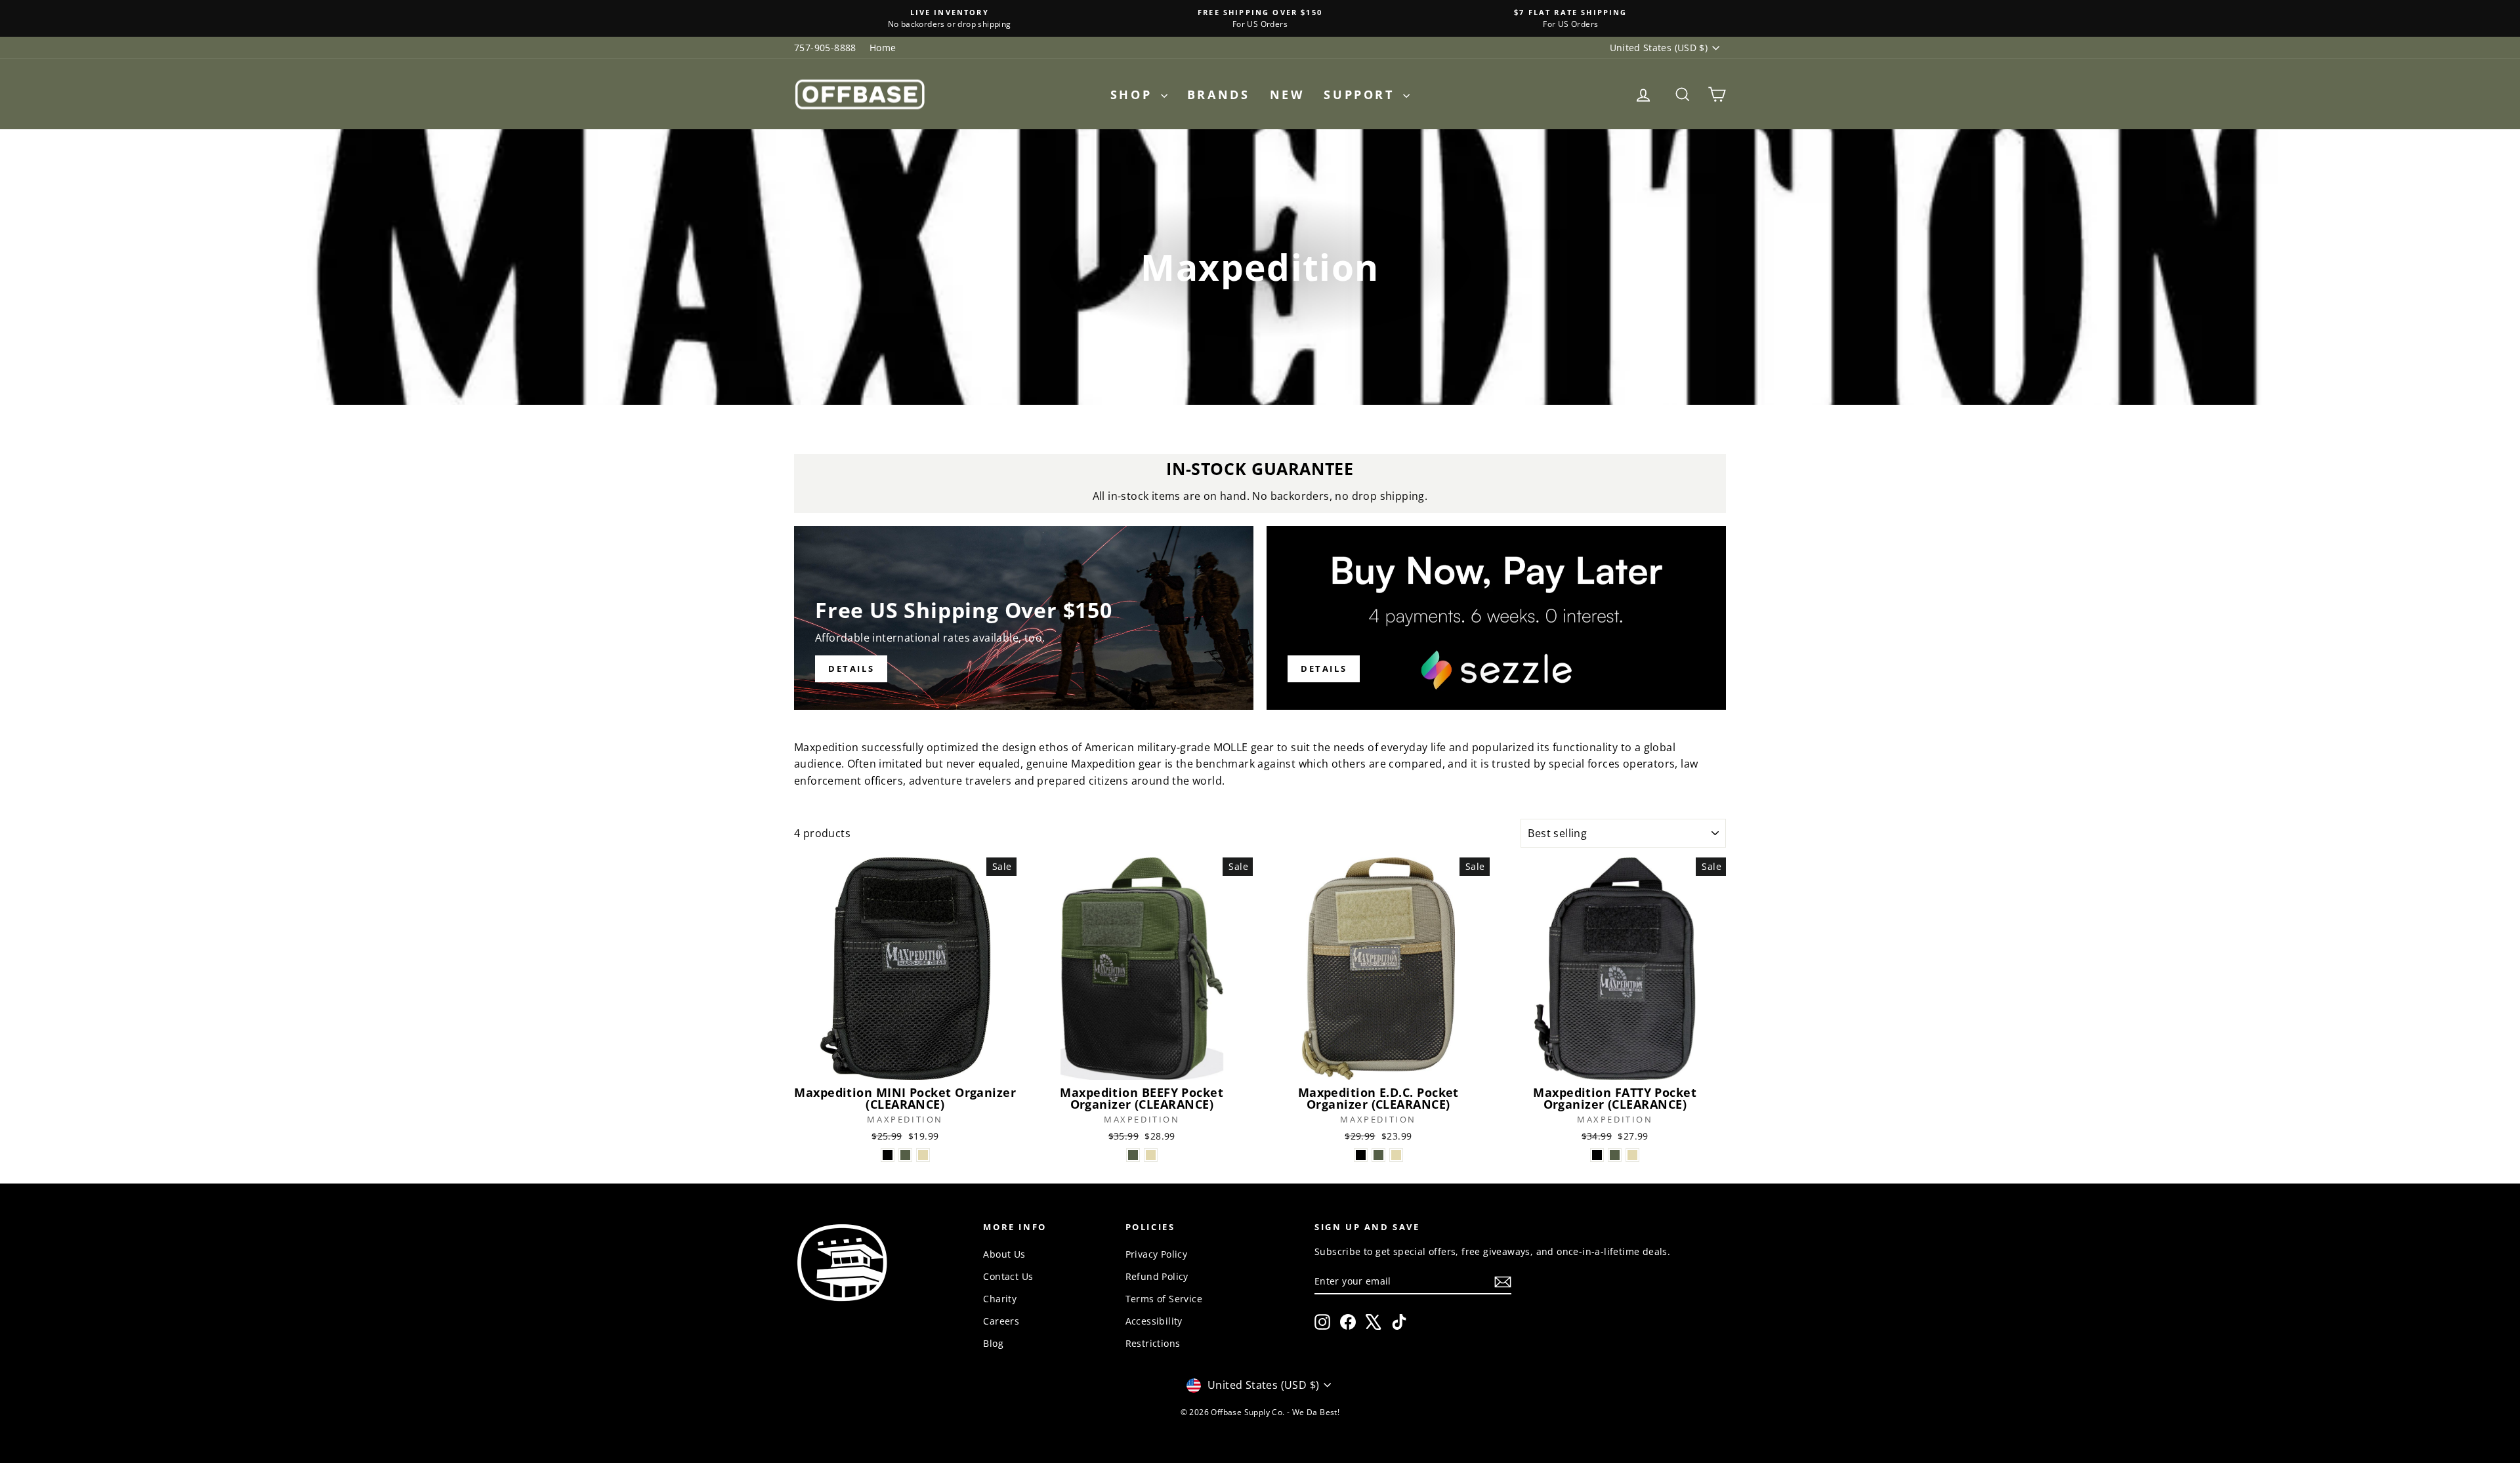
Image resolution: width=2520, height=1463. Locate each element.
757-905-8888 (825, 48)
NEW (1287, 94)
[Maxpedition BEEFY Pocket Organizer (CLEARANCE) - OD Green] (1133, 1155)
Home (883, 48)
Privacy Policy (1157, 1254)
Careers (1001, 1321)
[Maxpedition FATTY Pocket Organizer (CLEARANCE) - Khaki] (1632, 1155)
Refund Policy (1157, 1276)
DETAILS (1324, 669)
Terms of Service (1164, 1299)
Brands (1219, 94)
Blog (993, 1343)
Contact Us (1008, 1276)
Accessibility (1154, 1321)
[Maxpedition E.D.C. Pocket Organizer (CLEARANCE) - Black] (1361, 1155)
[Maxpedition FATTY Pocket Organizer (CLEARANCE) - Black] (1597, 1155)
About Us (1004, 1254)
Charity (1000, 1299)
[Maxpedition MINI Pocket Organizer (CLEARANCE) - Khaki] (923, 1155)
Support (1362, 94)
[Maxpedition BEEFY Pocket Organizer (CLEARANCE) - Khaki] (1151, 1155)
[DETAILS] (1024, 618)
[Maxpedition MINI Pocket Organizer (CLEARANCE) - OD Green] (905, 1155)
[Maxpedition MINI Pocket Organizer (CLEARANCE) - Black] (888, 1155)
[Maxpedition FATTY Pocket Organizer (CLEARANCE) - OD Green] (1615, 1155)
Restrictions (1153, 1343)
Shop (1134, 94)
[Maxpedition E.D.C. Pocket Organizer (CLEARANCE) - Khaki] (1396, 1155)
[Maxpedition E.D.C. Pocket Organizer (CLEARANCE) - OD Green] (1378, 1155)
